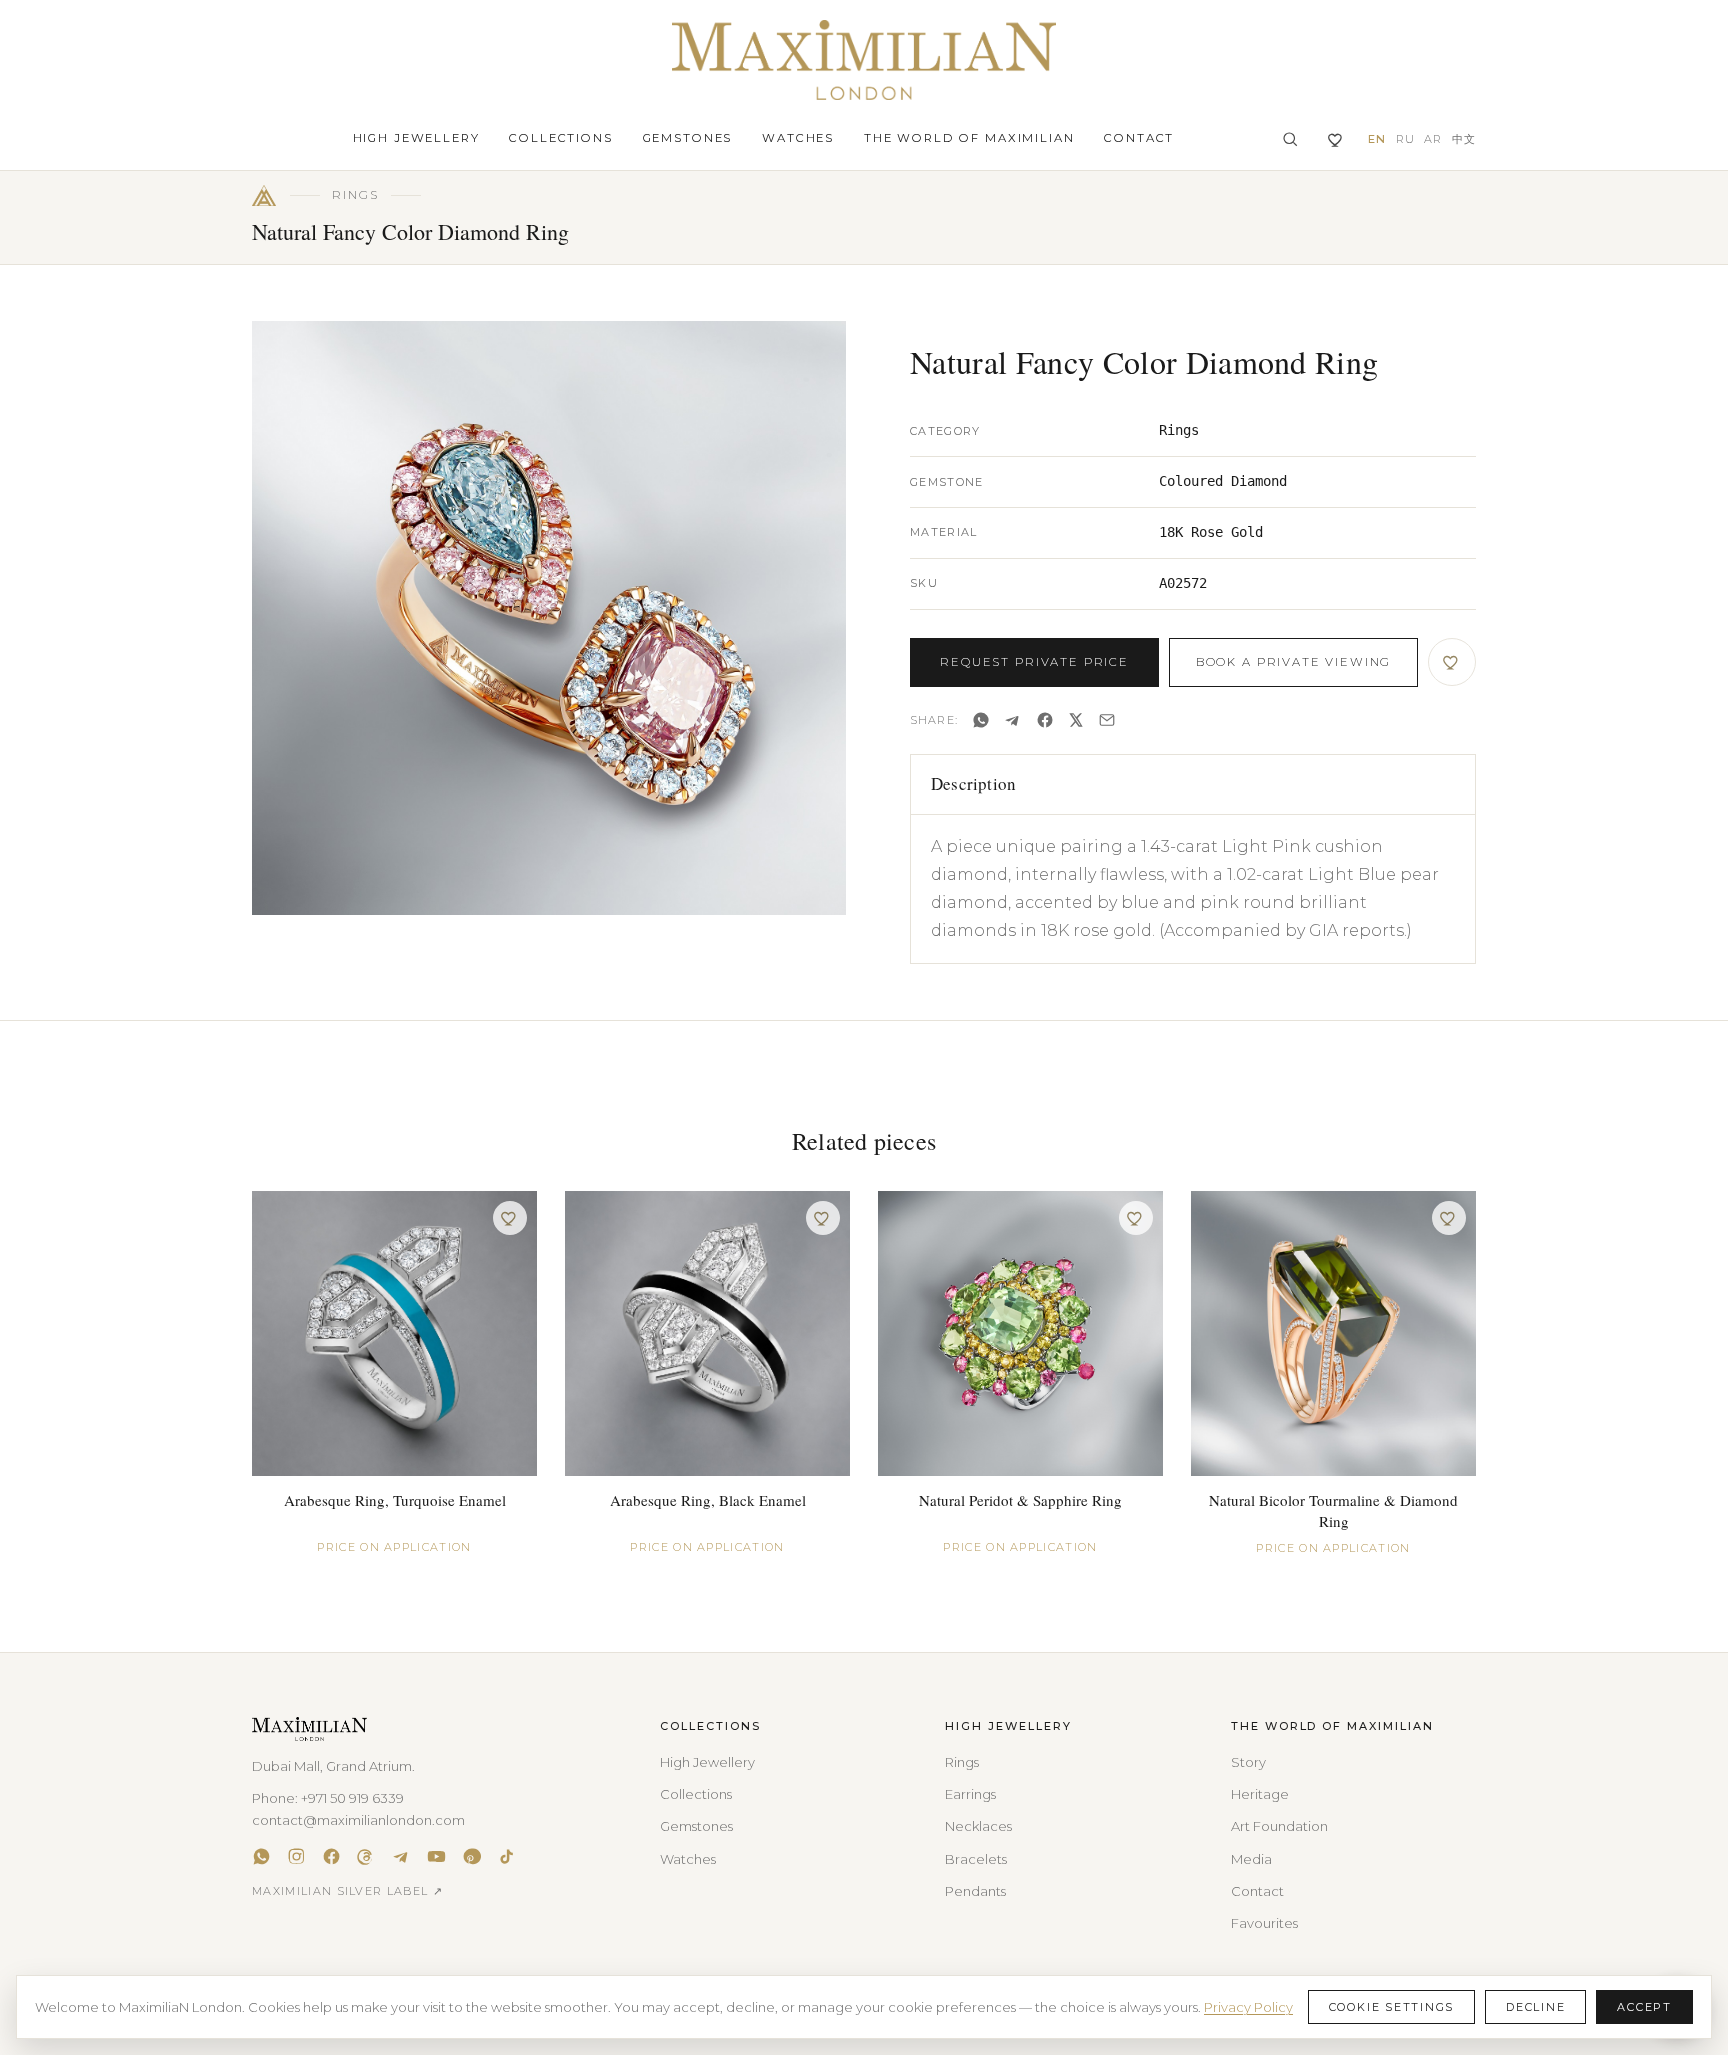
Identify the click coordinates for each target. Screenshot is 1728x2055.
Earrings (970, 1794)
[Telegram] (1013, 720)
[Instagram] (296, 1856)
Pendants (975, 1891)
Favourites (1264, 1923)
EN (1377, 139)
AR (1433, 139)
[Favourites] (1336, 139)
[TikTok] (506, 1856)
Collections (560, 138)
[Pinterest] (471, 1856)
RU (1405, 139)
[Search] (1290, 139)
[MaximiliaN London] (864, 60)
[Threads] (366, 1856)
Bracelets (976, 1859)
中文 (1464, 139)
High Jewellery (416, 138)
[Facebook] (1045, 720)
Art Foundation (1279, 1826)
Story (1248, 1762)
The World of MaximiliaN (969, 138)
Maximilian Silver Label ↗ (347, 1891)
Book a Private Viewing (1293, 662)
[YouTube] (436, 1856)
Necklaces (978, 1826)
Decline (1535, 2007)
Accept (1644, 2007)
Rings (962, 1762)
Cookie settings (1391, 2007)
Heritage (1260, 1794)
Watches (798, 138)
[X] (1076, 720)
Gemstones (688, 138)
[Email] (1107, 720)
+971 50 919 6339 (352, 1798)
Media (1251, 1859)
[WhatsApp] (981, 720)
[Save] (1452, 662)
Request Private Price (1034, 662)
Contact (1139, 138)
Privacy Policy (1248, 2007)
